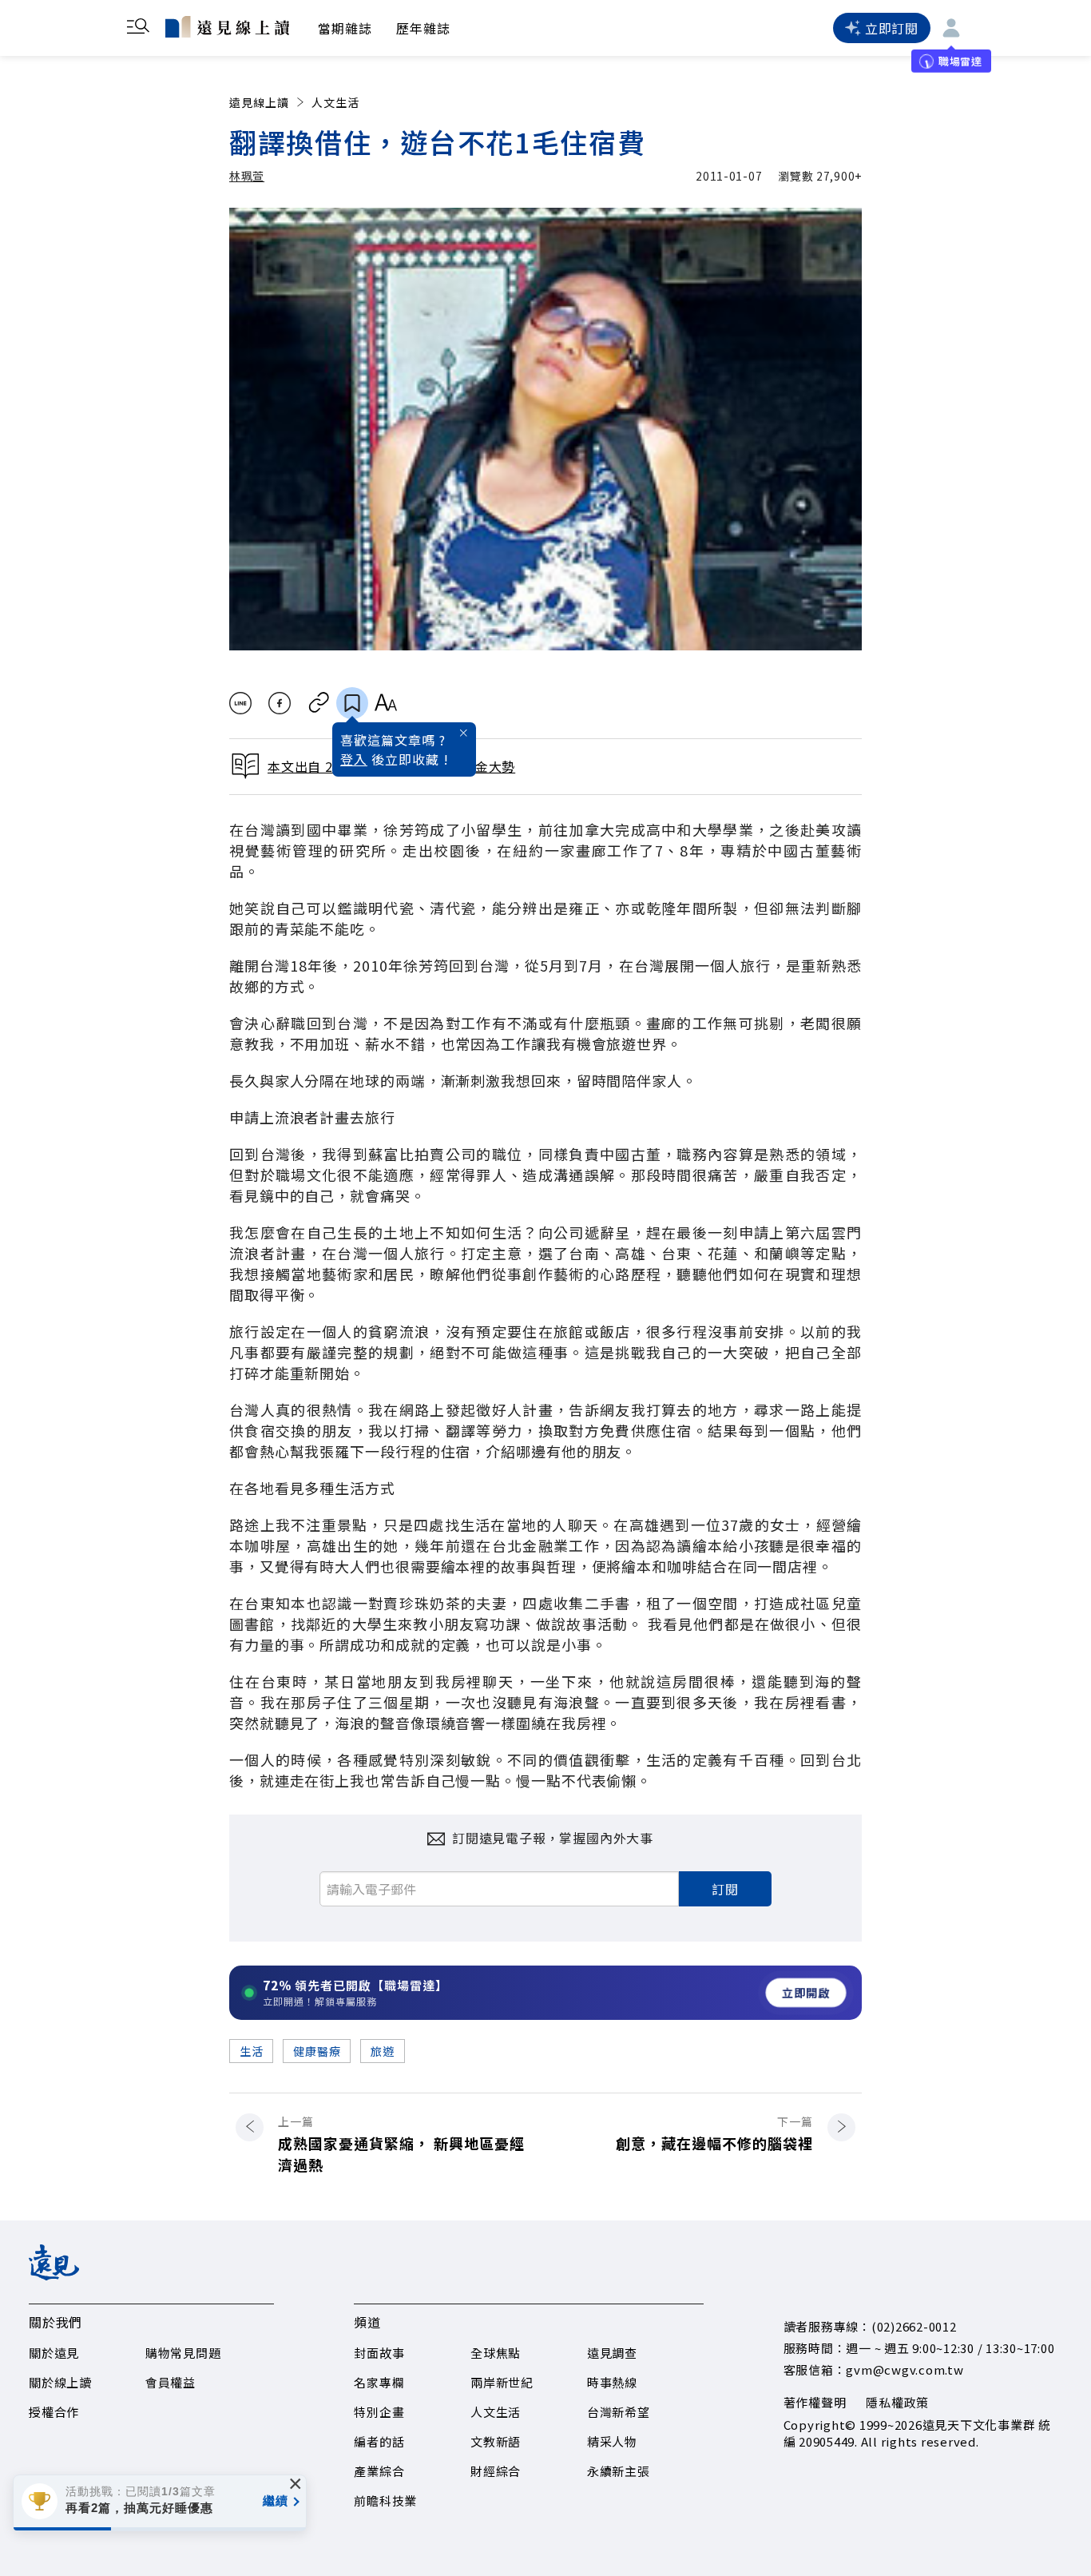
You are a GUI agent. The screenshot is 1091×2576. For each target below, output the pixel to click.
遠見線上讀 (259, 102)
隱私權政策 (897, 2402)
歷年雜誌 (423, 28)
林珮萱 (247, 176)
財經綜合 (496, 2471)
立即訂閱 (892, 28)
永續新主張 (619, 2471)
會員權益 (171, 2382)
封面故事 (379, 2353)
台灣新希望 (619, 2412)
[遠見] (54, 2275)
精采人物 (612, 2441)
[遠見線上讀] (227, 26)
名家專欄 (379, 2382)
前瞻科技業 (385, 2500)
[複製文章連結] (319, 703)
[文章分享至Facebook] (280, 703)
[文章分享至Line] (240, 703)
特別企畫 (379, 2412)
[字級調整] (385, 703)
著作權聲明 (815, 2402)
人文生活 (335, 102)
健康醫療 (317, 2051)
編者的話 (379, 2441)
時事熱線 (612, 2382)
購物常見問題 (183, 2353)
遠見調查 (612, 2353)
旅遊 (382, 2051)
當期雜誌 (345, 28)
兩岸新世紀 (502, 2382)
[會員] (951, 28)
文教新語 (496, 2441)
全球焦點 (496, 2353)
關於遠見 (54, 2353)
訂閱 (725, 1889)
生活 (251, 2051)
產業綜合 (379, 2471)
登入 (354, 759)
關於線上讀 (60, 2382)
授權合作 (54, 2412)
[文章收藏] (352, 703)
